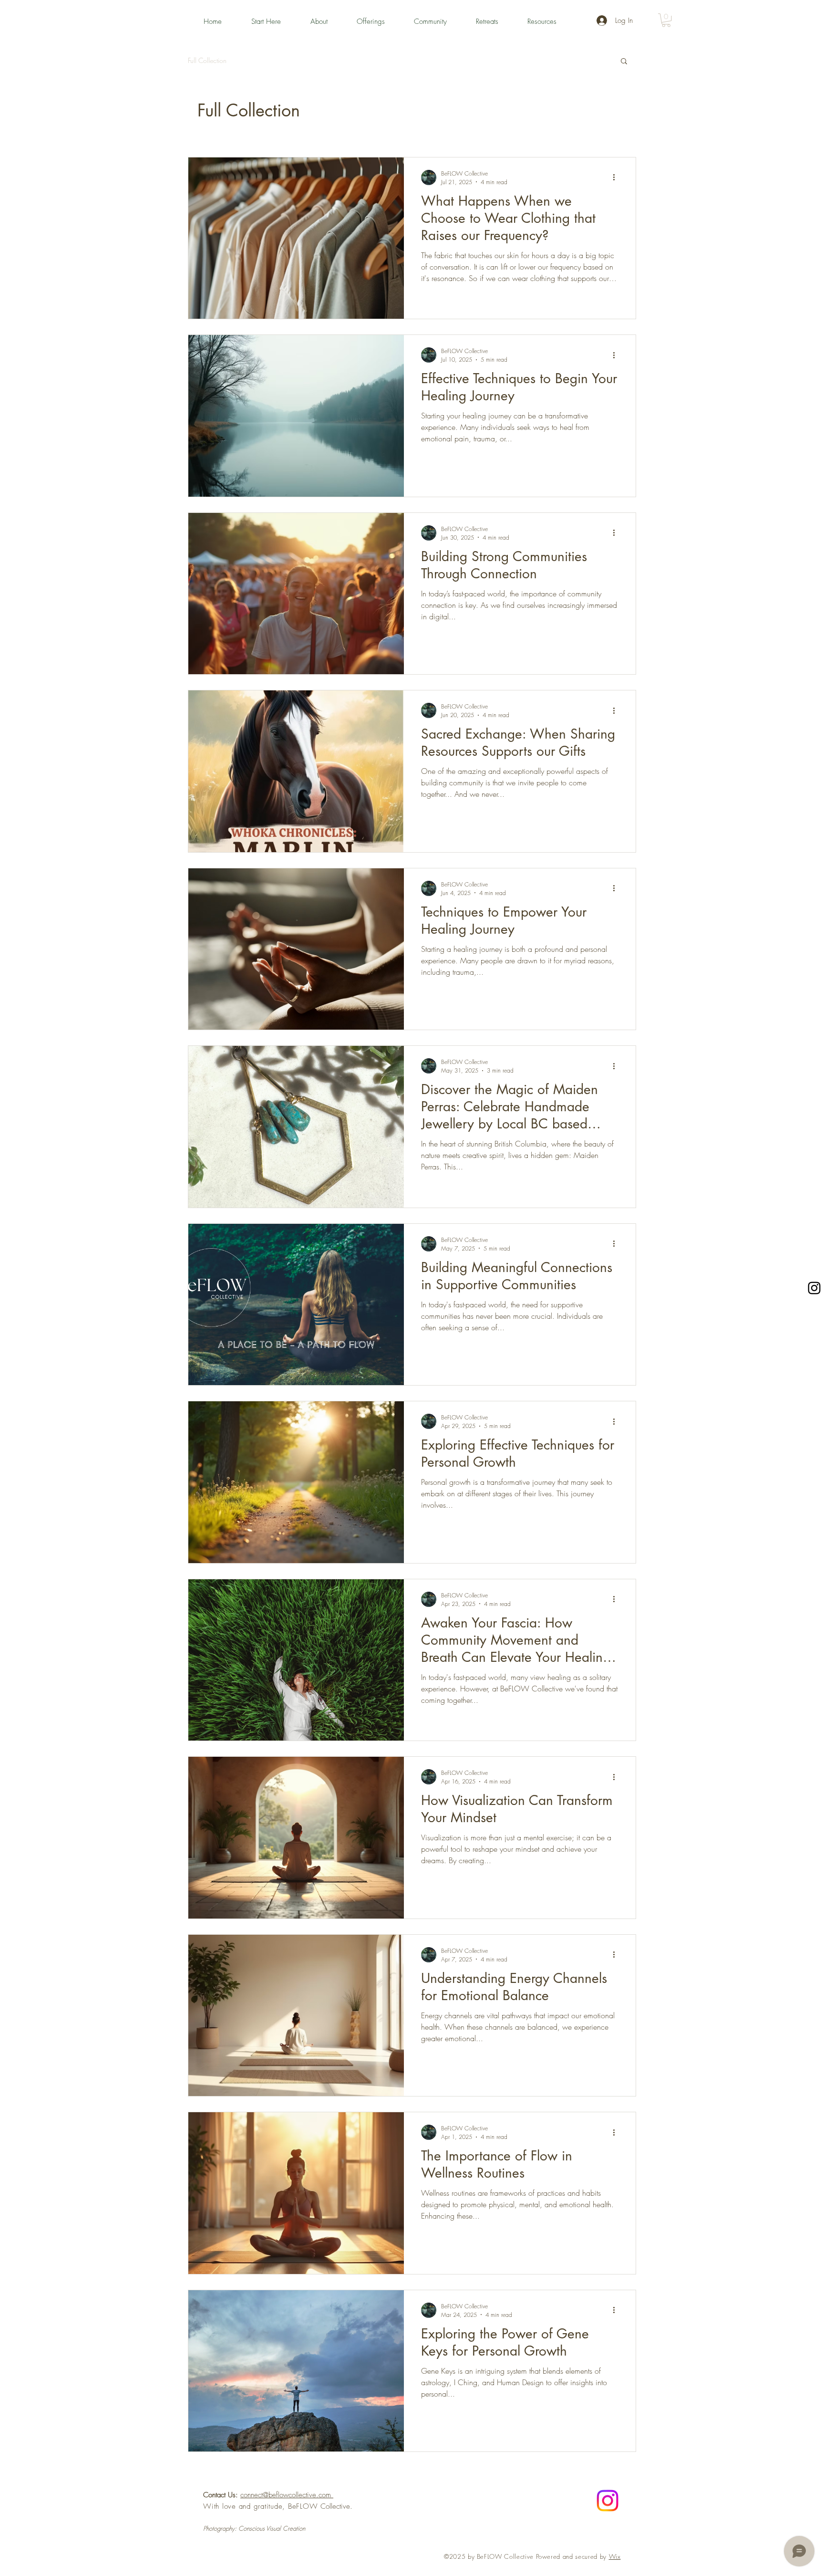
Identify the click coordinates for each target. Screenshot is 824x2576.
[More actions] (617, 177)
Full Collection (207, 60)
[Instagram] (814, 1288)
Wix (615, 2556)
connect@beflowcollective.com (287, 2495)
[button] (274, 21)
